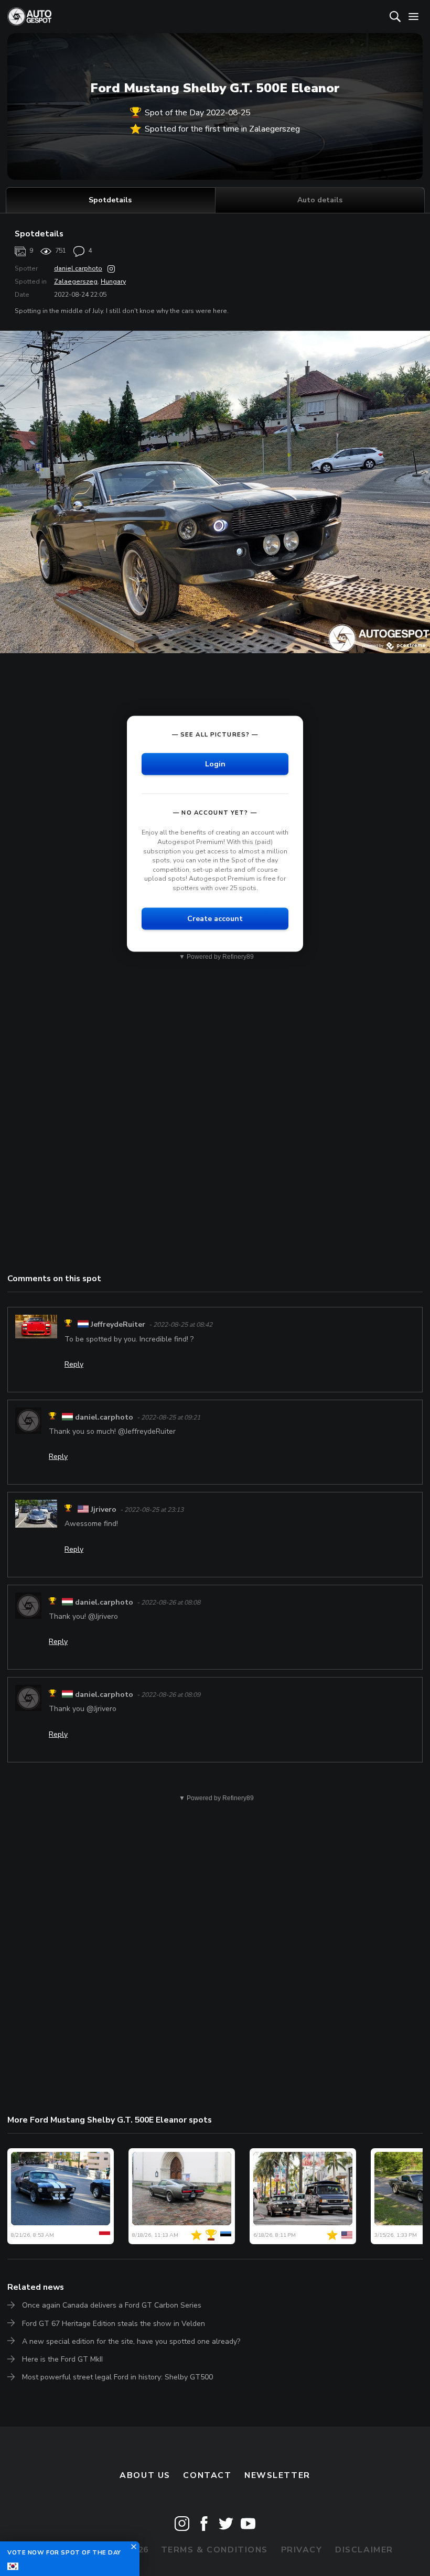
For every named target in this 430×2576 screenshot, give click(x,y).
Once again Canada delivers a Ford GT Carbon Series (112, 2305)
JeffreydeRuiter (118, 1324)
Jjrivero (104, 1509)
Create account (215, 918)
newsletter (277, 2475)
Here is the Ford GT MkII (62, 2359)
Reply (74, 1364)
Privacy (302, 2550)
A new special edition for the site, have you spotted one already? (131, 2341)
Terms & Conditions (214, 2550)
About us (145, 2475)
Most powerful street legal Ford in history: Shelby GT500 (117, 2377)
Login (215, 764)
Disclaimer (364, 2550)
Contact (207, 2475)
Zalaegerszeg (76, 282)
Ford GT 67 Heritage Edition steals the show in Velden (114, 2324)
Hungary (113, 282)
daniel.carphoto (78, 268)
